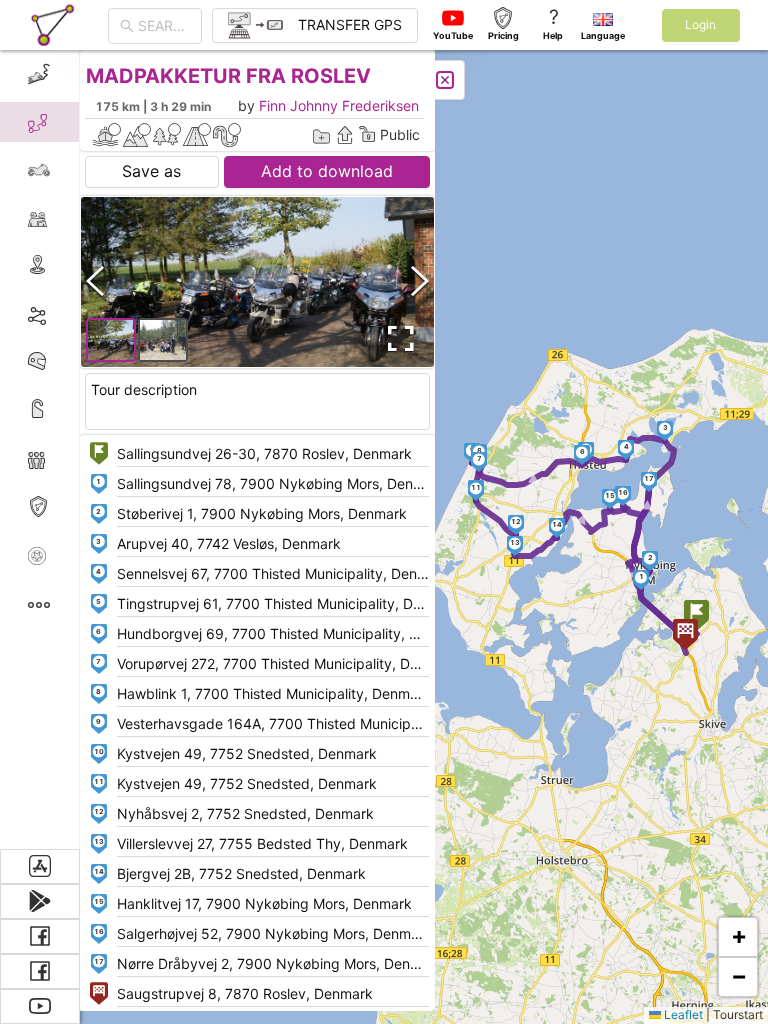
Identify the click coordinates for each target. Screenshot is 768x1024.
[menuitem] (39, 74)
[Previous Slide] (95, 281)
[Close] (445, 80)
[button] (696, 617)
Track (71, 313)
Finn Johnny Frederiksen (339, 105)
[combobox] (164, 26)
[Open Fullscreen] (398, 339)
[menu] (40, 449)
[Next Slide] (420, 281)
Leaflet (682, 1014)
